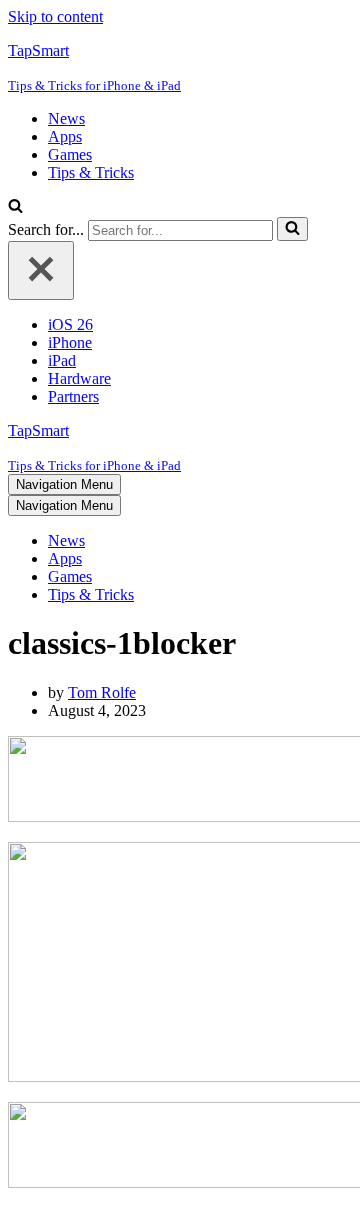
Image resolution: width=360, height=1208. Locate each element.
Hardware (79, 378)
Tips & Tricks (91, 172)
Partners (73, 396)
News (66, 118)
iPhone (70, 342)
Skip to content (55, 16)
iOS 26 (70, 324)
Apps (65, 136)
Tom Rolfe (102, 692)
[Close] (41, 270)
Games (70, 154)
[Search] (15, 207)
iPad (62, 360)
